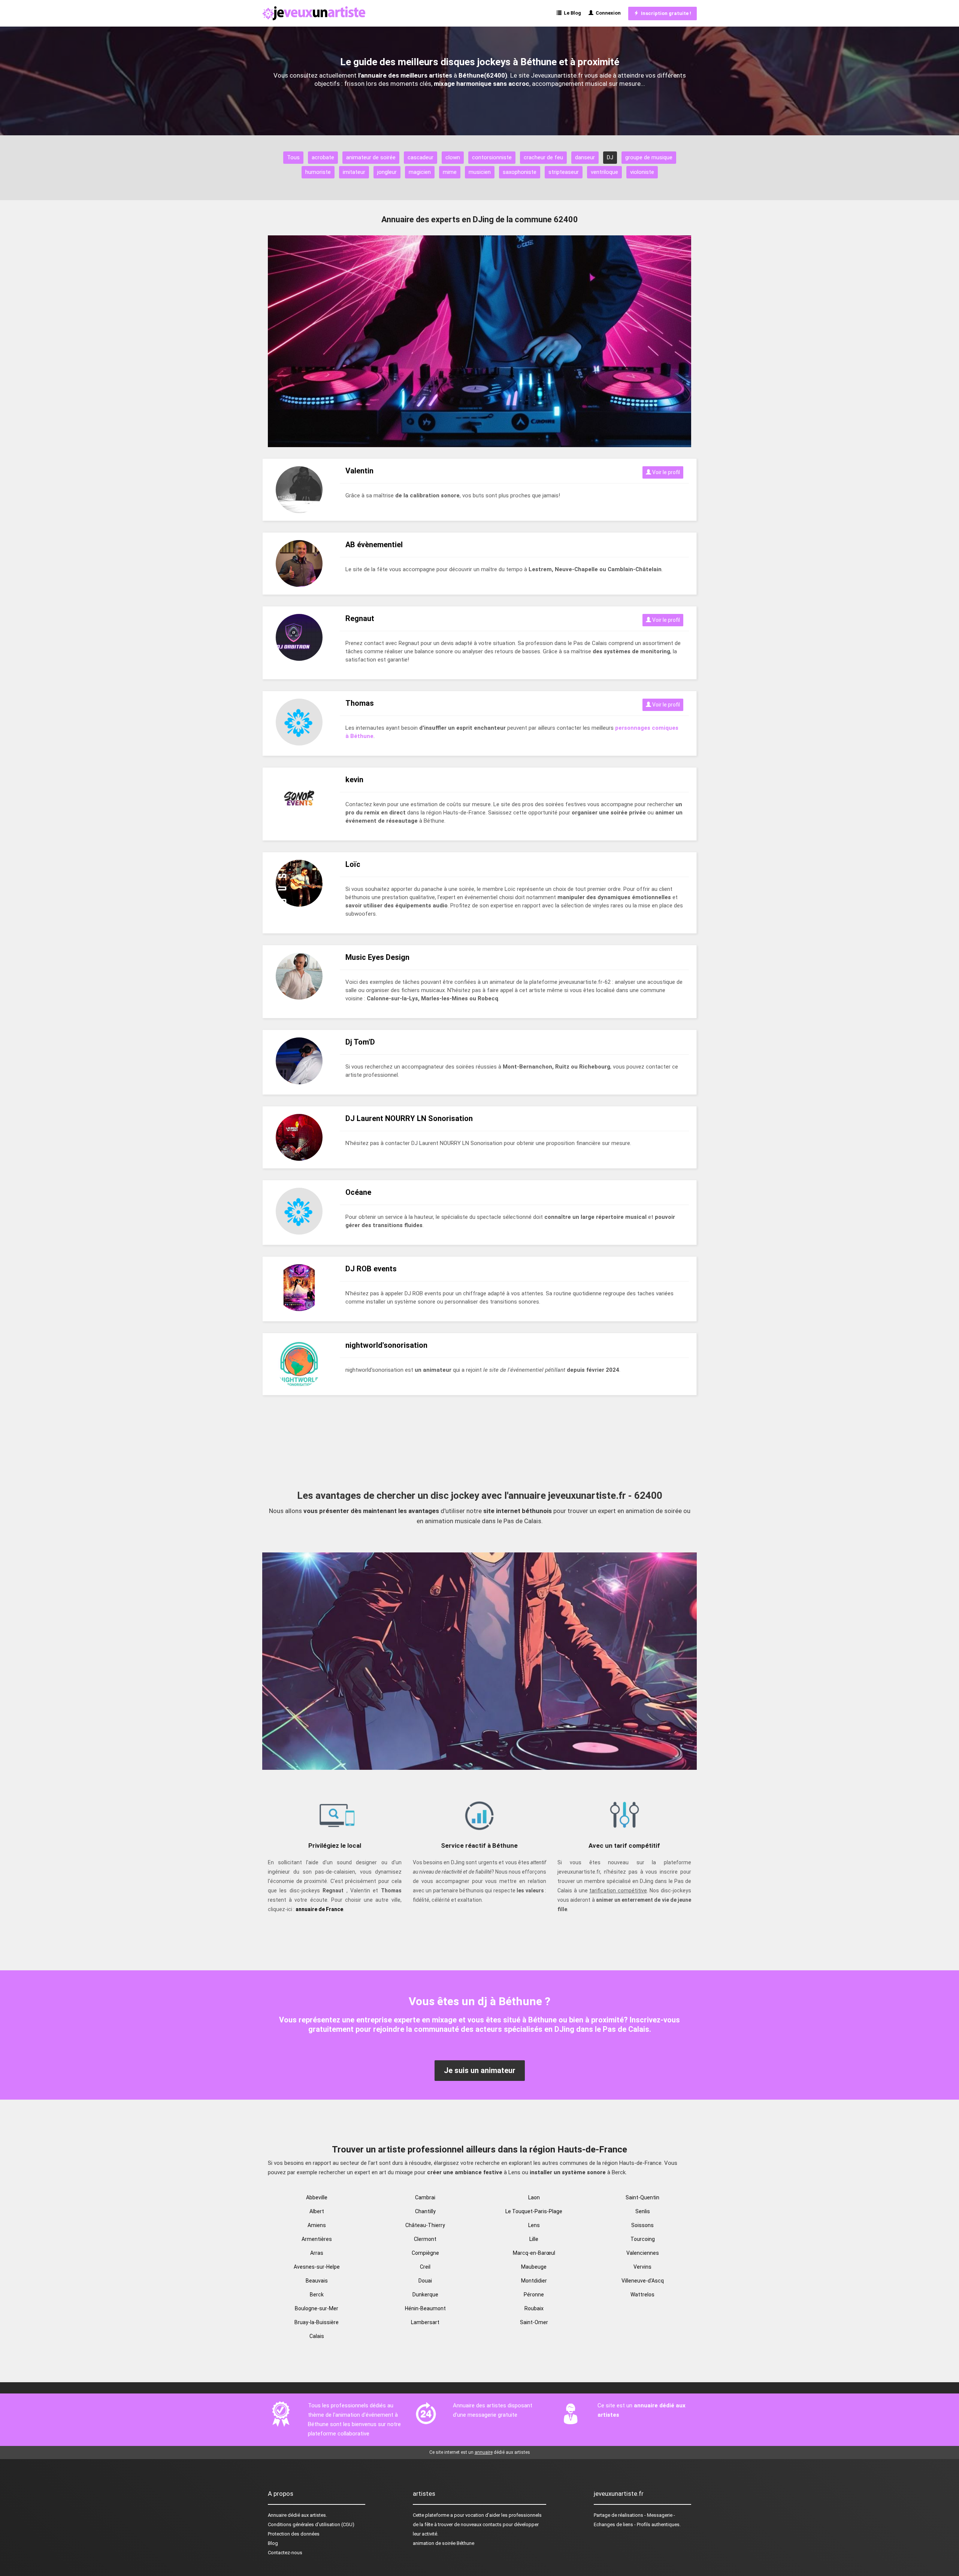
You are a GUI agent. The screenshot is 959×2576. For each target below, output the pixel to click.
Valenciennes (643, 2253)
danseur (585, 157)
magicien (420, 172)
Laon (534, 2197)
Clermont (425, 2239)
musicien (480, 172)
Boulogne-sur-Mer (317, 2308)
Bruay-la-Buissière (317, 2322)
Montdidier (534, 2281)
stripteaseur (564, 172)
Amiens (317, 2225)
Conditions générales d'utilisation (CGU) (311, 2524)
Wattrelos (642, 2295)
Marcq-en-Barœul (534, 2253)
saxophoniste (520, 172)
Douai (425, 2281)
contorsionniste (492, 157)
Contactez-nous (285, 2553)
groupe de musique (649, 157)
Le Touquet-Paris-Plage (534, 2211)
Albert (317, 2211)
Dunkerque (425, 2295)
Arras (317, 2253)
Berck (317, 2295)
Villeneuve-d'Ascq (643, 2281)
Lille (534, 2239)
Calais (317, 2336)
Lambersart (425, 2322)
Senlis (643, 2211)
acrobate (323, 157)
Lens (534, 2225)
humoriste (318, 172)
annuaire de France (319, 1909)
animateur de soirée (371, 157)
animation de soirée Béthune (444, 2543)
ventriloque (604, 172)
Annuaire (277, 2515)
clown (453, 157)
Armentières (317, 2239)
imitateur (354, 172)
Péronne (534, 2295)
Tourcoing (643, 2239)
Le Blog (571, 13)
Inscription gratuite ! (665, 13)
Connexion (607, 13)
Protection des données (294, 2534)
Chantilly (425, 2211)
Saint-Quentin (642, 2197)
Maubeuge (534, 2267)
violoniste (642, 172)
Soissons (642, 2225)
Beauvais (317, 2281)
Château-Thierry (425, 2225)
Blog (273, 2543)
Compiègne (425, 2253)
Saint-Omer (534, 2322)
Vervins (642, 2267)
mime (450, 172)
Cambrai (425, 2197)
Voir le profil (665, 472)
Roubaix (534, 2308)
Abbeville (317, 2197)
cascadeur (420, 157)
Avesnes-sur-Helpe (317, 2267)
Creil (425, 2267)
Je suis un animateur (480, 2070)
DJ (610, 157)
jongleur (387, 172)
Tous (293, 157)
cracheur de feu (543, 157)
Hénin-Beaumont (425, 2308)
